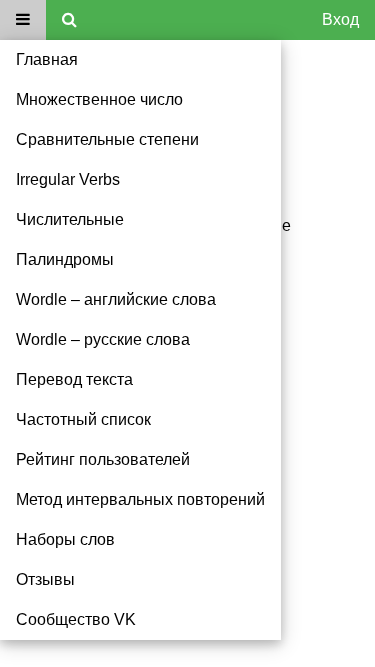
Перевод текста (74, 379)
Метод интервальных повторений (140, 499)
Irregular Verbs (68, 179)
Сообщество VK (76, 619)
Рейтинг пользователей (103, 459)
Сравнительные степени (107, 139)
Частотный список (83, 419)
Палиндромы (65, 259)
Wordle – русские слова (103, 339)
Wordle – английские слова (116, 299)
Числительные (70, 219)
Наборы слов (65, 539)
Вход (340, 19)
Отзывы (45, 579)
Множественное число (99, 99)
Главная (47, 59)
